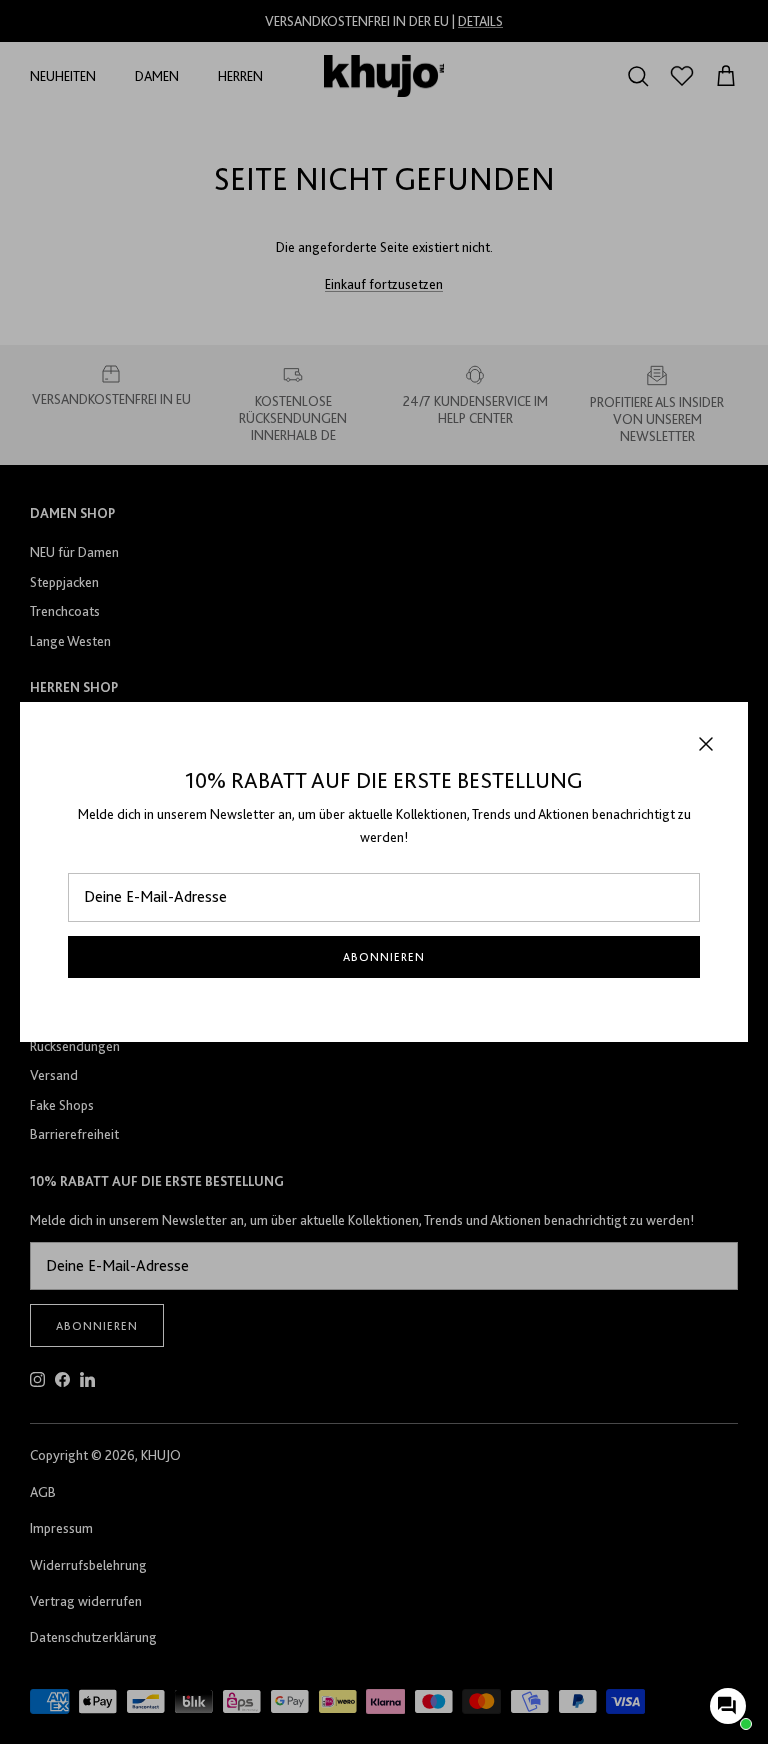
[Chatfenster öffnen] (728, 1706)
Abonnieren (384, 957)
